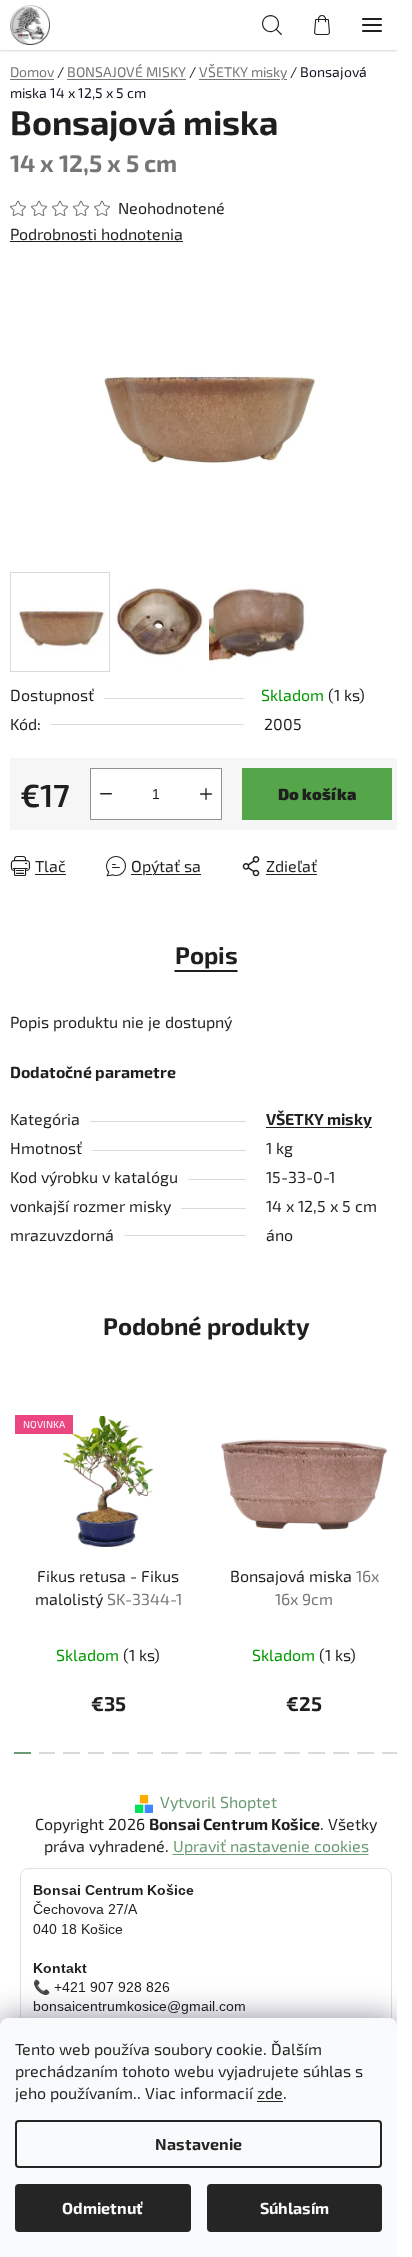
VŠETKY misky (319, 1118)
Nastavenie (198, 2143)
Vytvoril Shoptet (218, 1801)
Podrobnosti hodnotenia (96, 233)
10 (267, 1753)
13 (341, 1753)
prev (21, 1482)
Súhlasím (294, 2207)
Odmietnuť (102, 2207)
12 (316, 1753)
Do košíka (317, 793)
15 (390, 1753)
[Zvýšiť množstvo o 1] (206, 794)
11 (292, 1753)
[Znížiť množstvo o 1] (106, 794)
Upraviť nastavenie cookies (271, 1845)
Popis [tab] (206, 954)
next (391, 1482)
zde (270, 2092)
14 (365, 1753)
